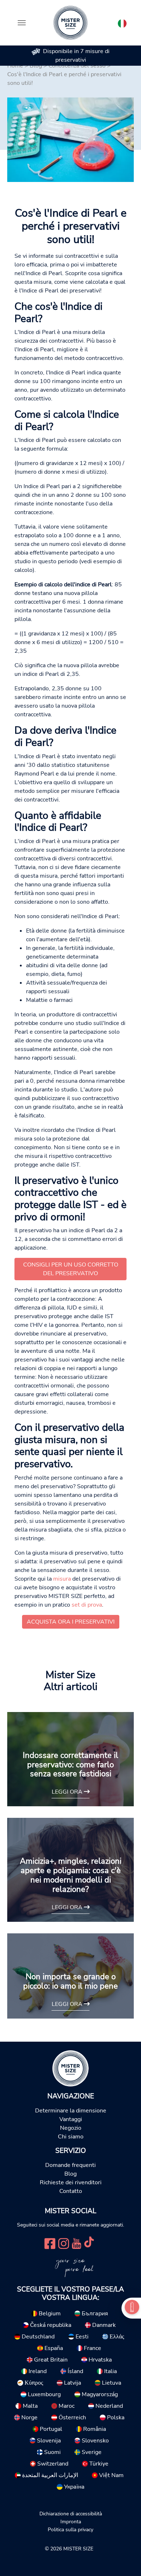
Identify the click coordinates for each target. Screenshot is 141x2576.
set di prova (87, 1605)
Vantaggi (71, 2119)
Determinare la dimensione (71, 2111)
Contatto (71, 2191)
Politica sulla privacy (70, 2529)
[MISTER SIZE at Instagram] (64, 2243)
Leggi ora (68, 1792)
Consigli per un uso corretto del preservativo (71, 1269)
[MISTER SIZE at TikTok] (89, 2243)
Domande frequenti (70, 2165)
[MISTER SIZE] (70, 2068)
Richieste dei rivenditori (71, 2182)
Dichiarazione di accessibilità (71, 2514)
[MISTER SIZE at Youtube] (76, 2243)
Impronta (71, 2521)
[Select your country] (122, 22)
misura (62, 1579)
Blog (70, 2174)
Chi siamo (71, 2137)
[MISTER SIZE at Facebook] (50, 2243)
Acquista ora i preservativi (71, 1622)
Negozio (71, 2128)
